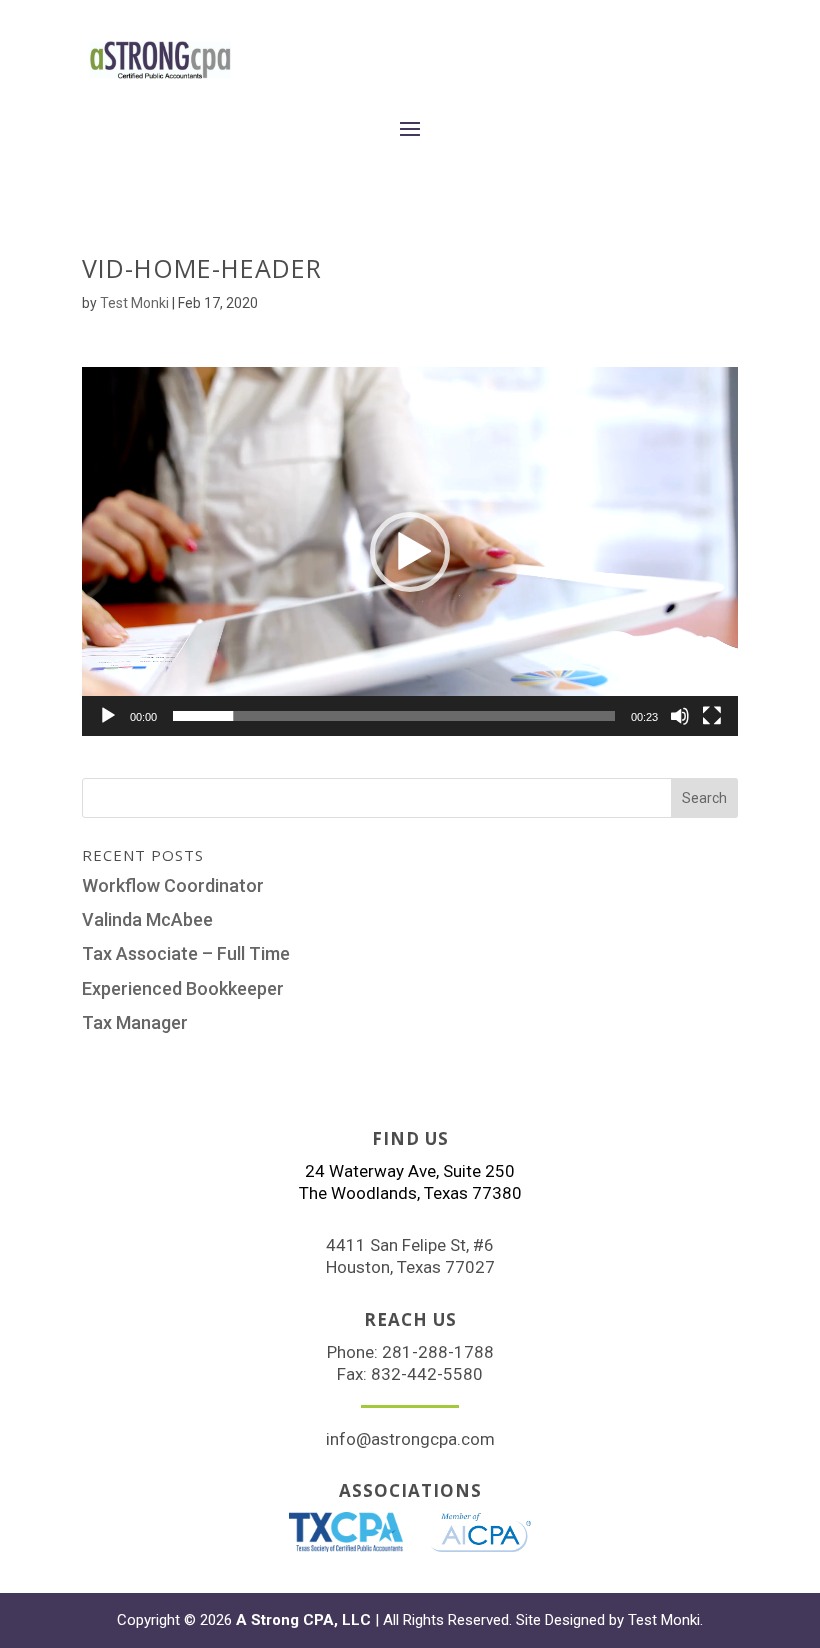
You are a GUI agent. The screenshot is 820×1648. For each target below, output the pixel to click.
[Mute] (680, 716)
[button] (410, 552)
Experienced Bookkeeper (183, 988)
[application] (410, 551)
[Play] (108, 716)
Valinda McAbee (147, 919)
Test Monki (134, 303)
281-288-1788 (438, 1352)
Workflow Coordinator (173, 885)
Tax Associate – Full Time (186, 953)
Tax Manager (135, 1022)
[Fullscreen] (712, 716)
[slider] (394, 716)
